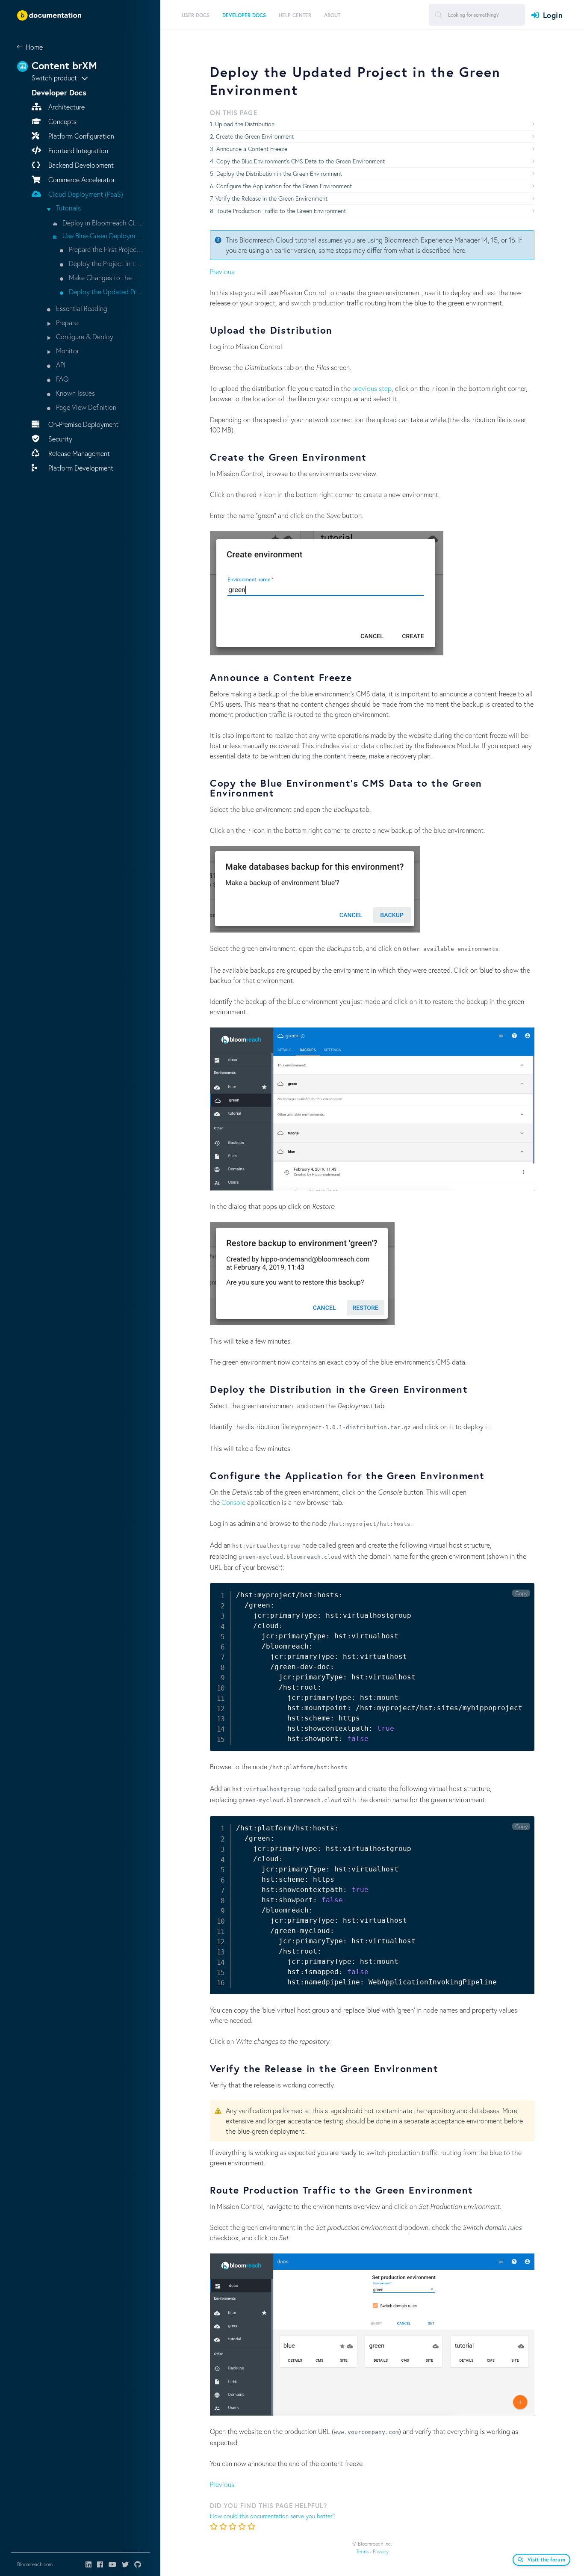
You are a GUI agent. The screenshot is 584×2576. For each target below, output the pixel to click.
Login (553, 15)
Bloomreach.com (35, 2564)
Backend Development (80, 165)
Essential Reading (81, 308)
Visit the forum (547, 2560)
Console (233, 1502)
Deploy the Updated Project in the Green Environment (105, 292)
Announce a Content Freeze (252, 149)
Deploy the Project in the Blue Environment (105, 263)
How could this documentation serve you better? (273, 2516)
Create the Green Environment (255, 136)
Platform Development (80, 468)
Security (59, 439)
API (60, 365)
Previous (222, 271)
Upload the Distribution (245, 124)
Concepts (62, 121)
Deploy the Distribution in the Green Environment (279, 173)
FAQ (62, 379)
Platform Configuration (80, 136)
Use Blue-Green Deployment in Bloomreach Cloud (102, 235)
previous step (372, 388)
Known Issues (75, 393)
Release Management (78, 453)
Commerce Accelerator (81, 179)
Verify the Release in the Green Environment (271, 198)
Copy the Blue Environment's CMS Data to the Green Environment (301, 161)
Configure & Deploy (84, 336)
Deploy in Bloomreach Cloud (102, 223)
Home (34, 47)
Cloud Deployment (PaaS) (85, 194)
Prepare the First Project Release (105, 249)
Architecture (66, 107)
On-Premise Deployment (83, 424)
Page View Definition (85, 407)
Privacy (381, 2551)
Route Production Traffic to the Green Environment (281, 211)
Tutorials (68, 208)
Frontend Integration (77, 150)
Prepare (66, 322)
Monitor (67, 351)
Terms (362, 2551)
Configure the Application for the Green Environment (284, 186)
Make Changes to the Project (105, 277)
